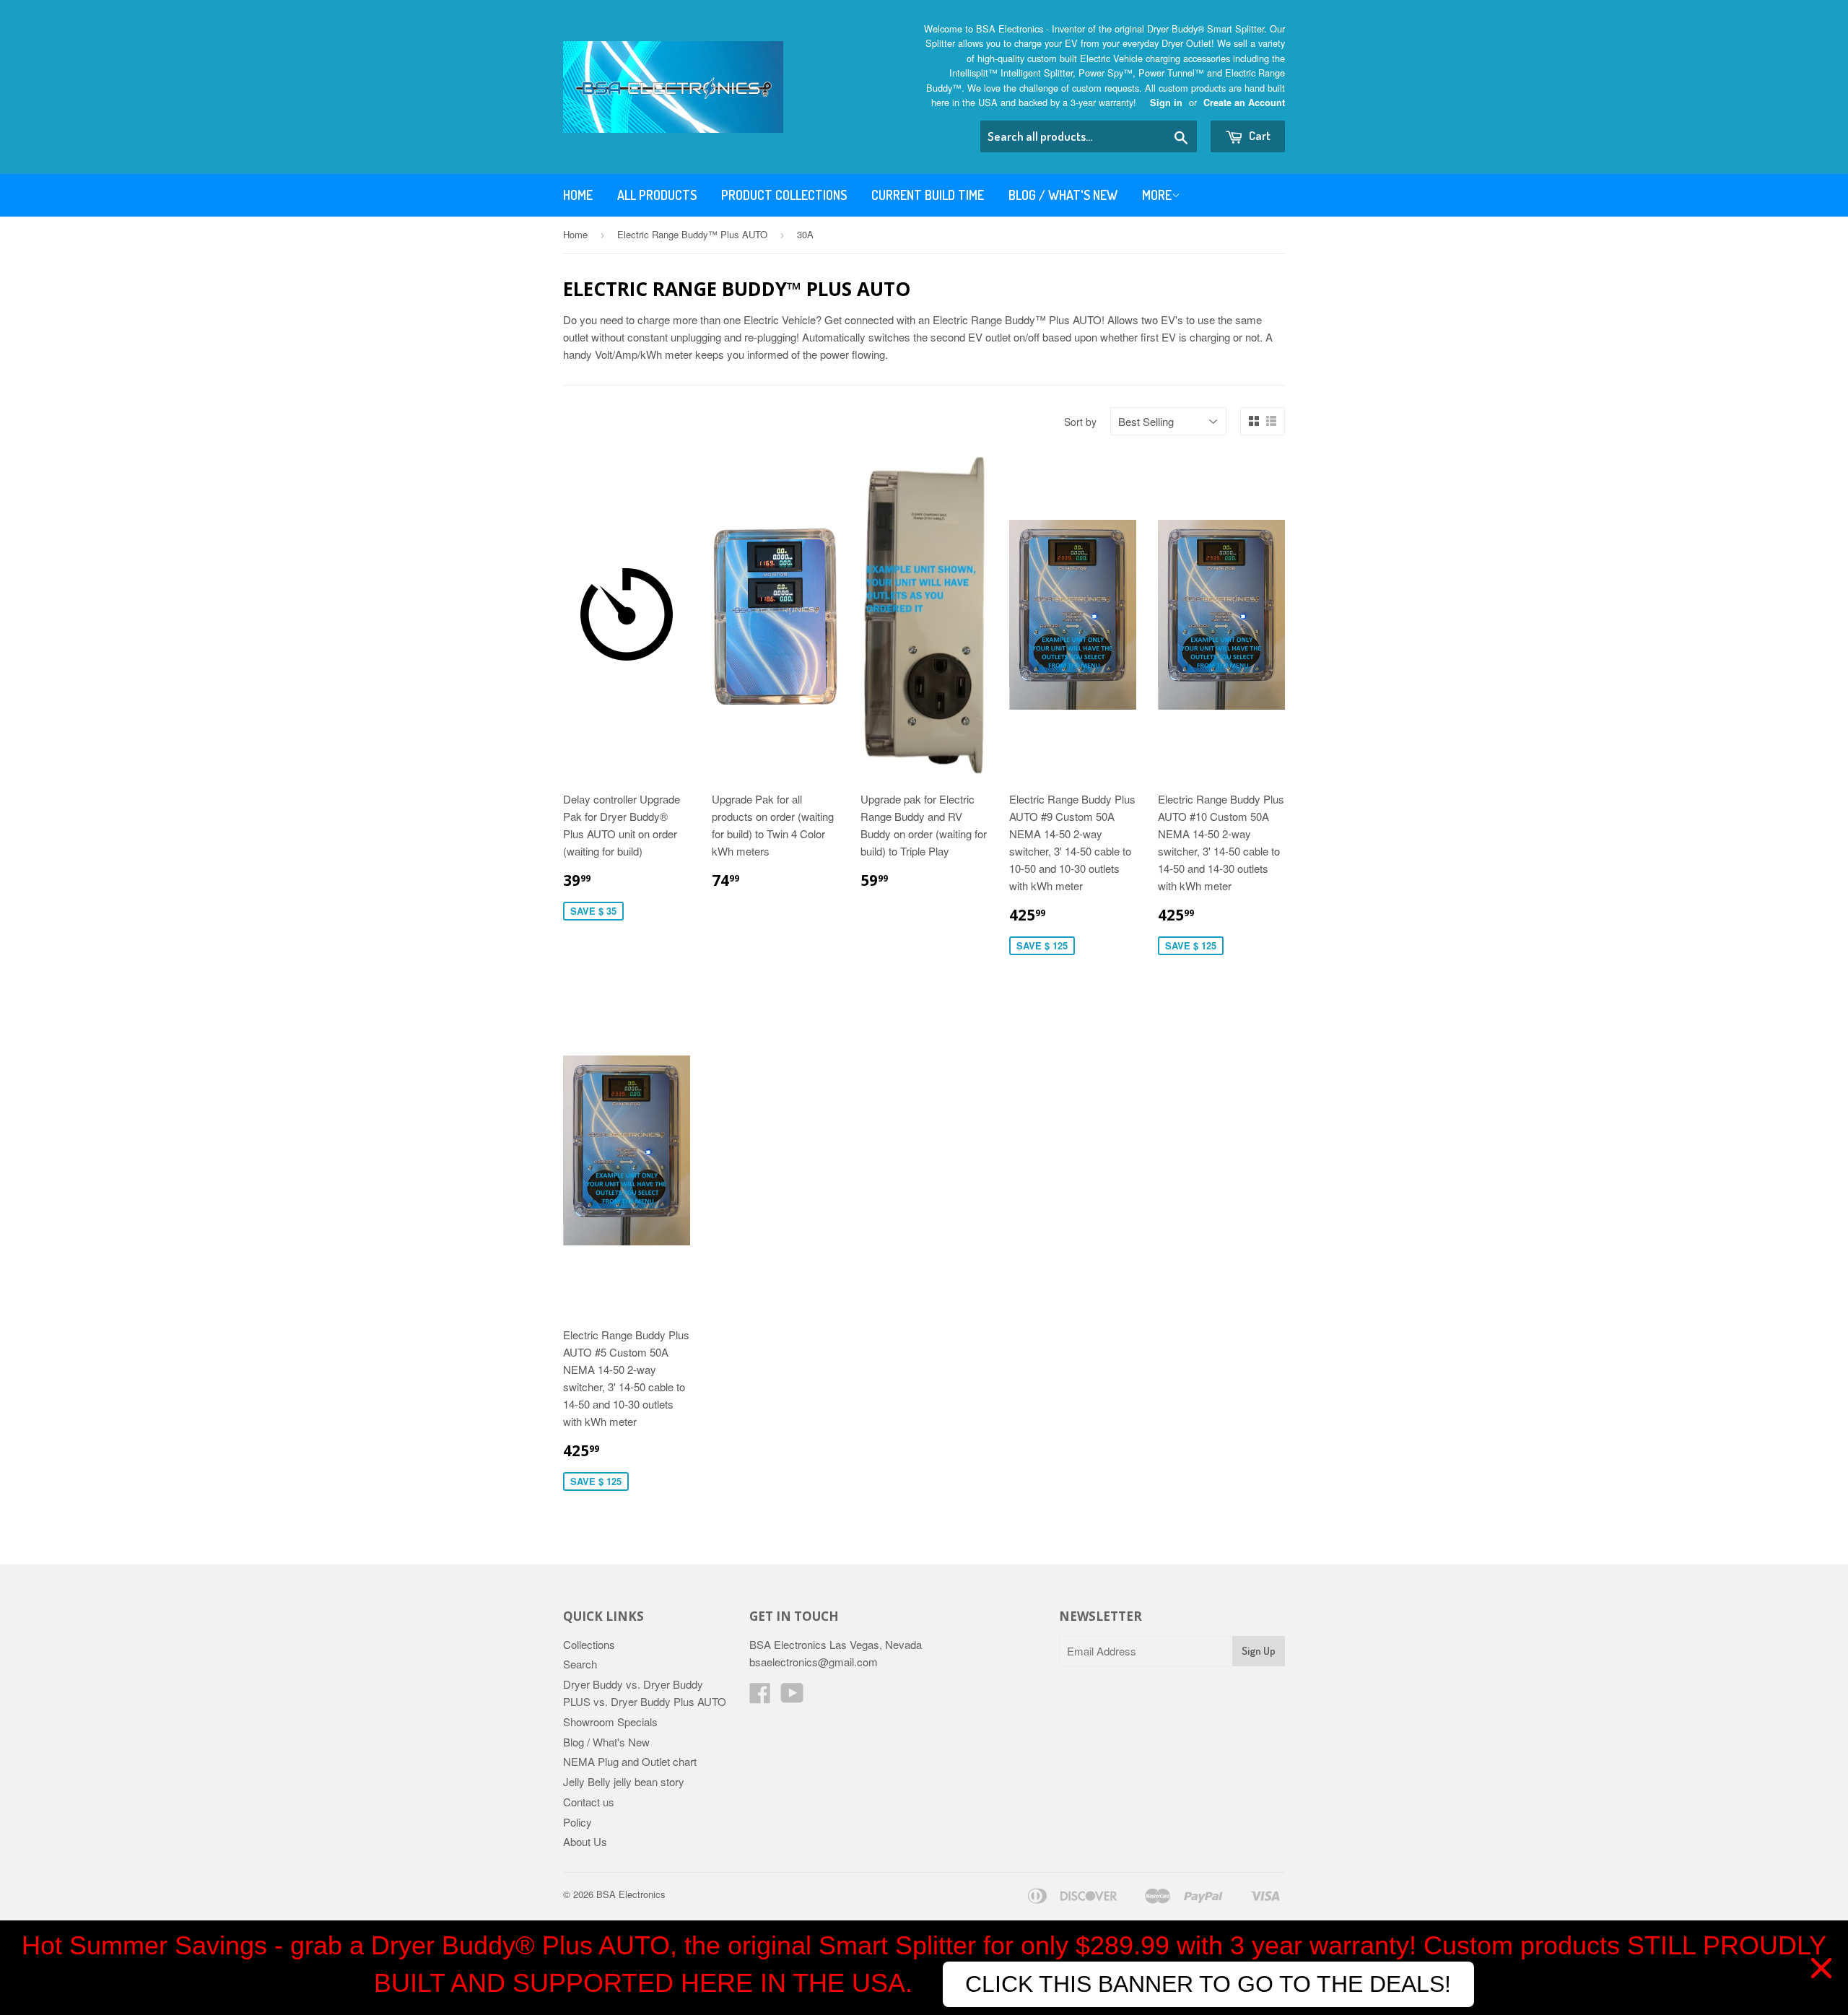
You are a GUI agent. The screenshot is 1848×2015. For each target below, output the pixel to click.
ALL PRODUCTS (657, 195)
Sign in (1166, 103)
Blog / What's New (1063, 195)
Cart (1259, 135)
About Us (585, 1841)
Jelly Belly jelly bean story (624, 1781)
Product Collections (784, 195)
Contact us (589, 1802)
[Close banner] (1821, 1968)
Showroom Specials (610, 1722)
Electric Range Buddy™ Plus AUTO (692, 234)
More (1157, 195)
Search (580, 1664)
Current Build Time (928, 195)
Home (578, 195)
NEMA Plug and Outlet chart (630, 1761)
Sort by (1080, 422)
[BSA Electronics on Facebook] (760, 1697)
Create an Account (1244, 103)
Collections (589, 1644)
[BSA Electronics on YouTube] (792, 1697)
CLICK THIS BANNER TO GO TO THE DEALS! (1208, 1984)
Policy (577, 1822)
